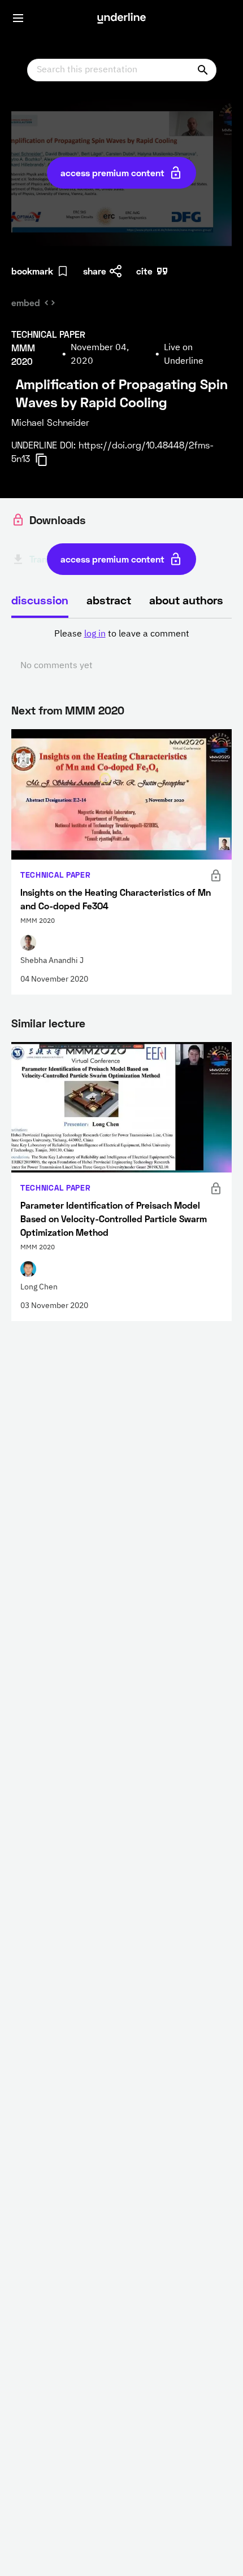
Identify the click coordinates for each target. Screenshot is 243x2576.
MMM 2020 (95, 710)
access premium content (112, 173)
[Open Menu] (18, 18)
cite (144, 271)
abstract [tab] (109, 600)
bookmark (32, 271)
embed (26, 302)
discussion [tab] (40, 600)
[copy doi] (48, 460)
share (95, 271)
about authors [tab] (186, 600)
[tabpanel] (121, 650)
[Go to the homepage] (121, 18)
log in (95, 634)
